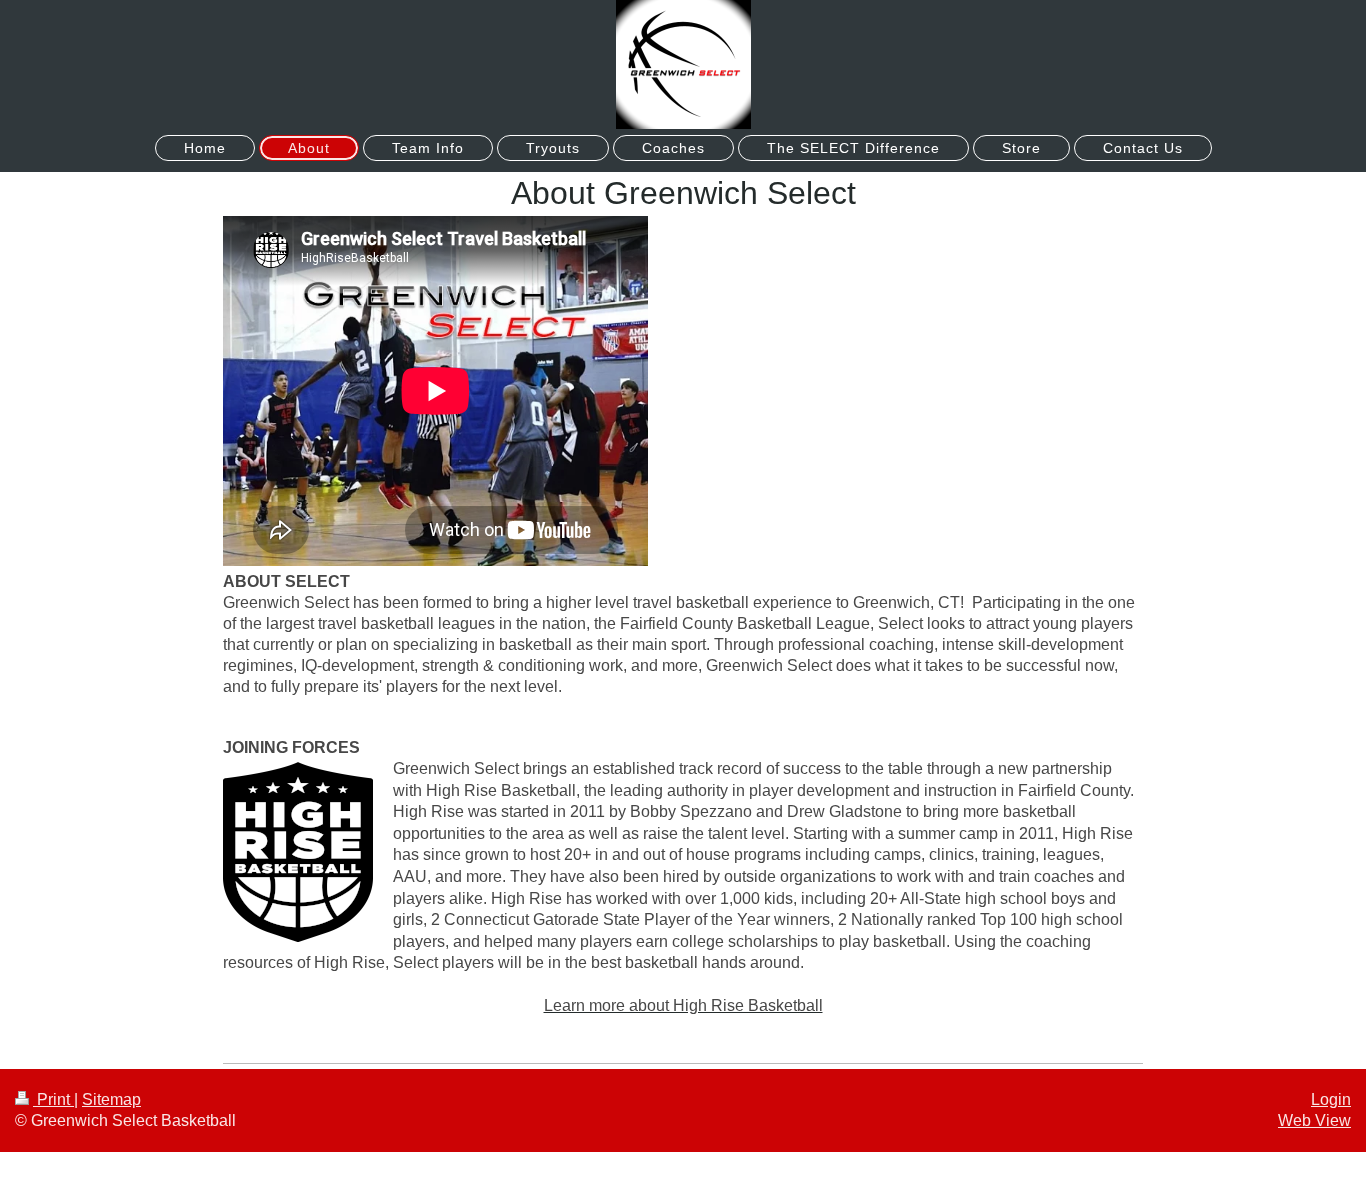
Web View (1314, 1120)
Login (1331, 1099)
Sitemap (111, 1099)
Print (53, 1099)
